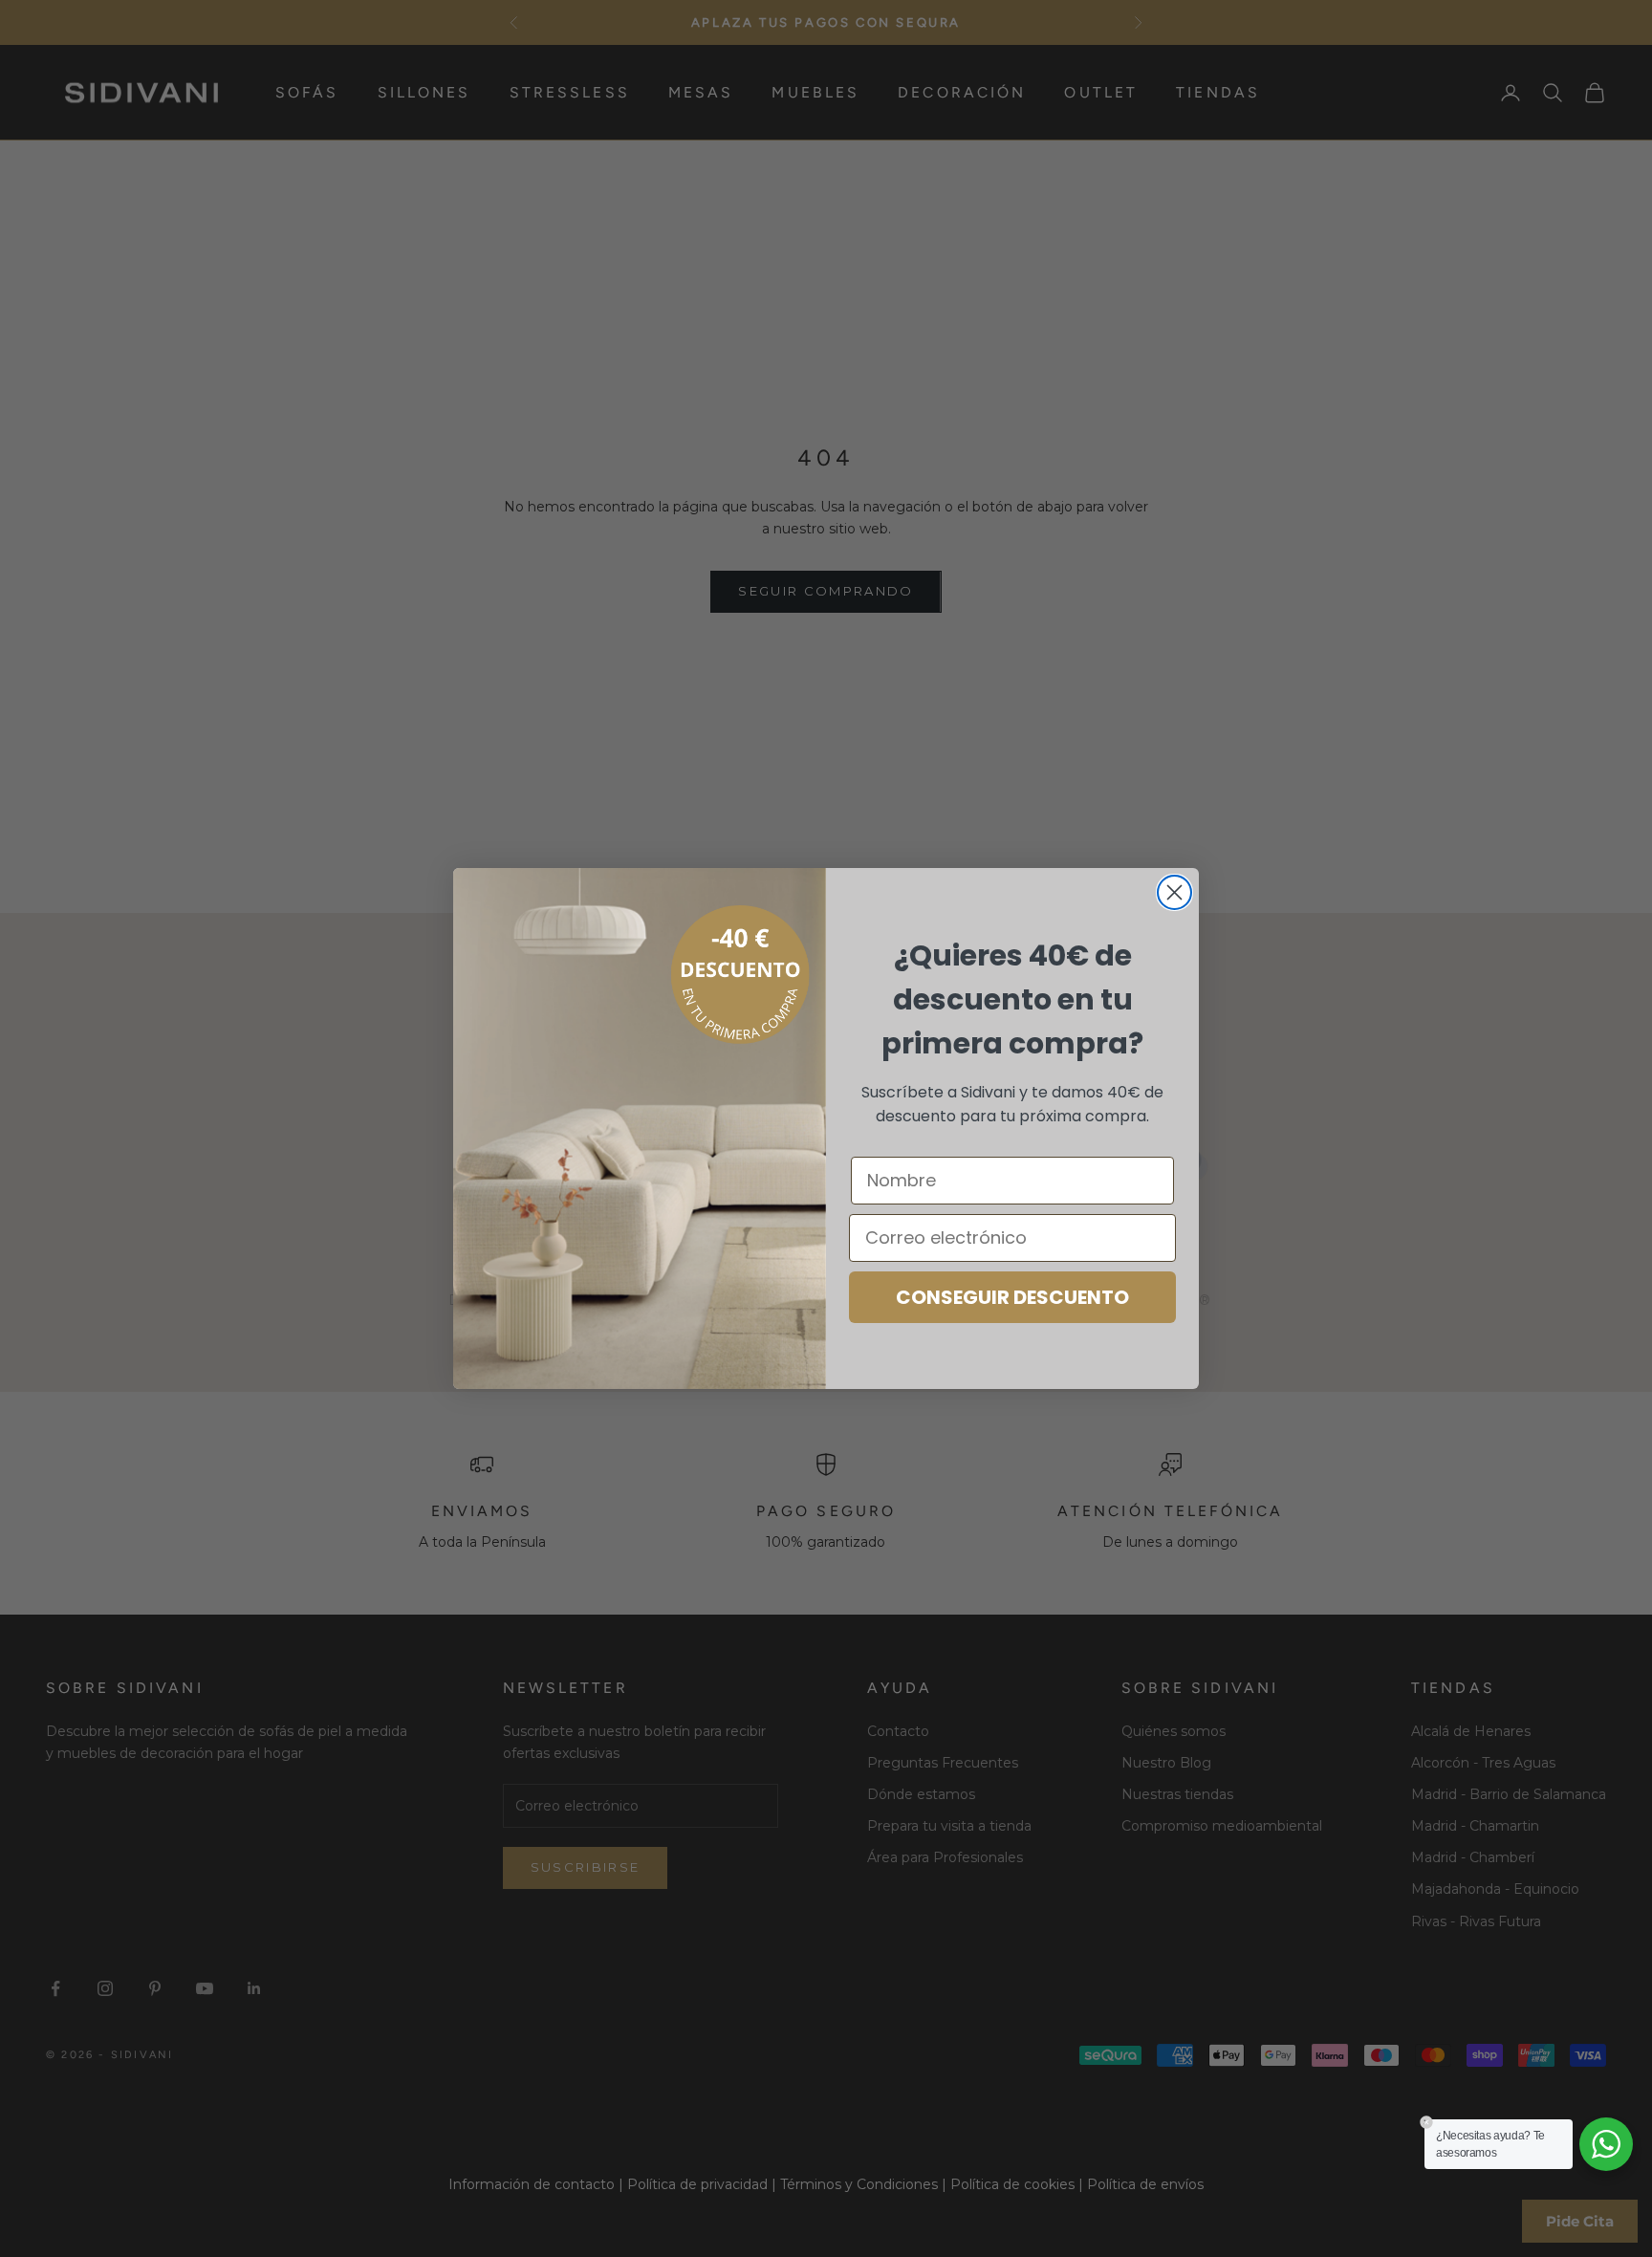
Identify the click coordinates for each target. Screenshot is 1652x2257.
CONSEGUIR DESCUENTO (1012, 1297)
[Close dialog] (1174, 892)
